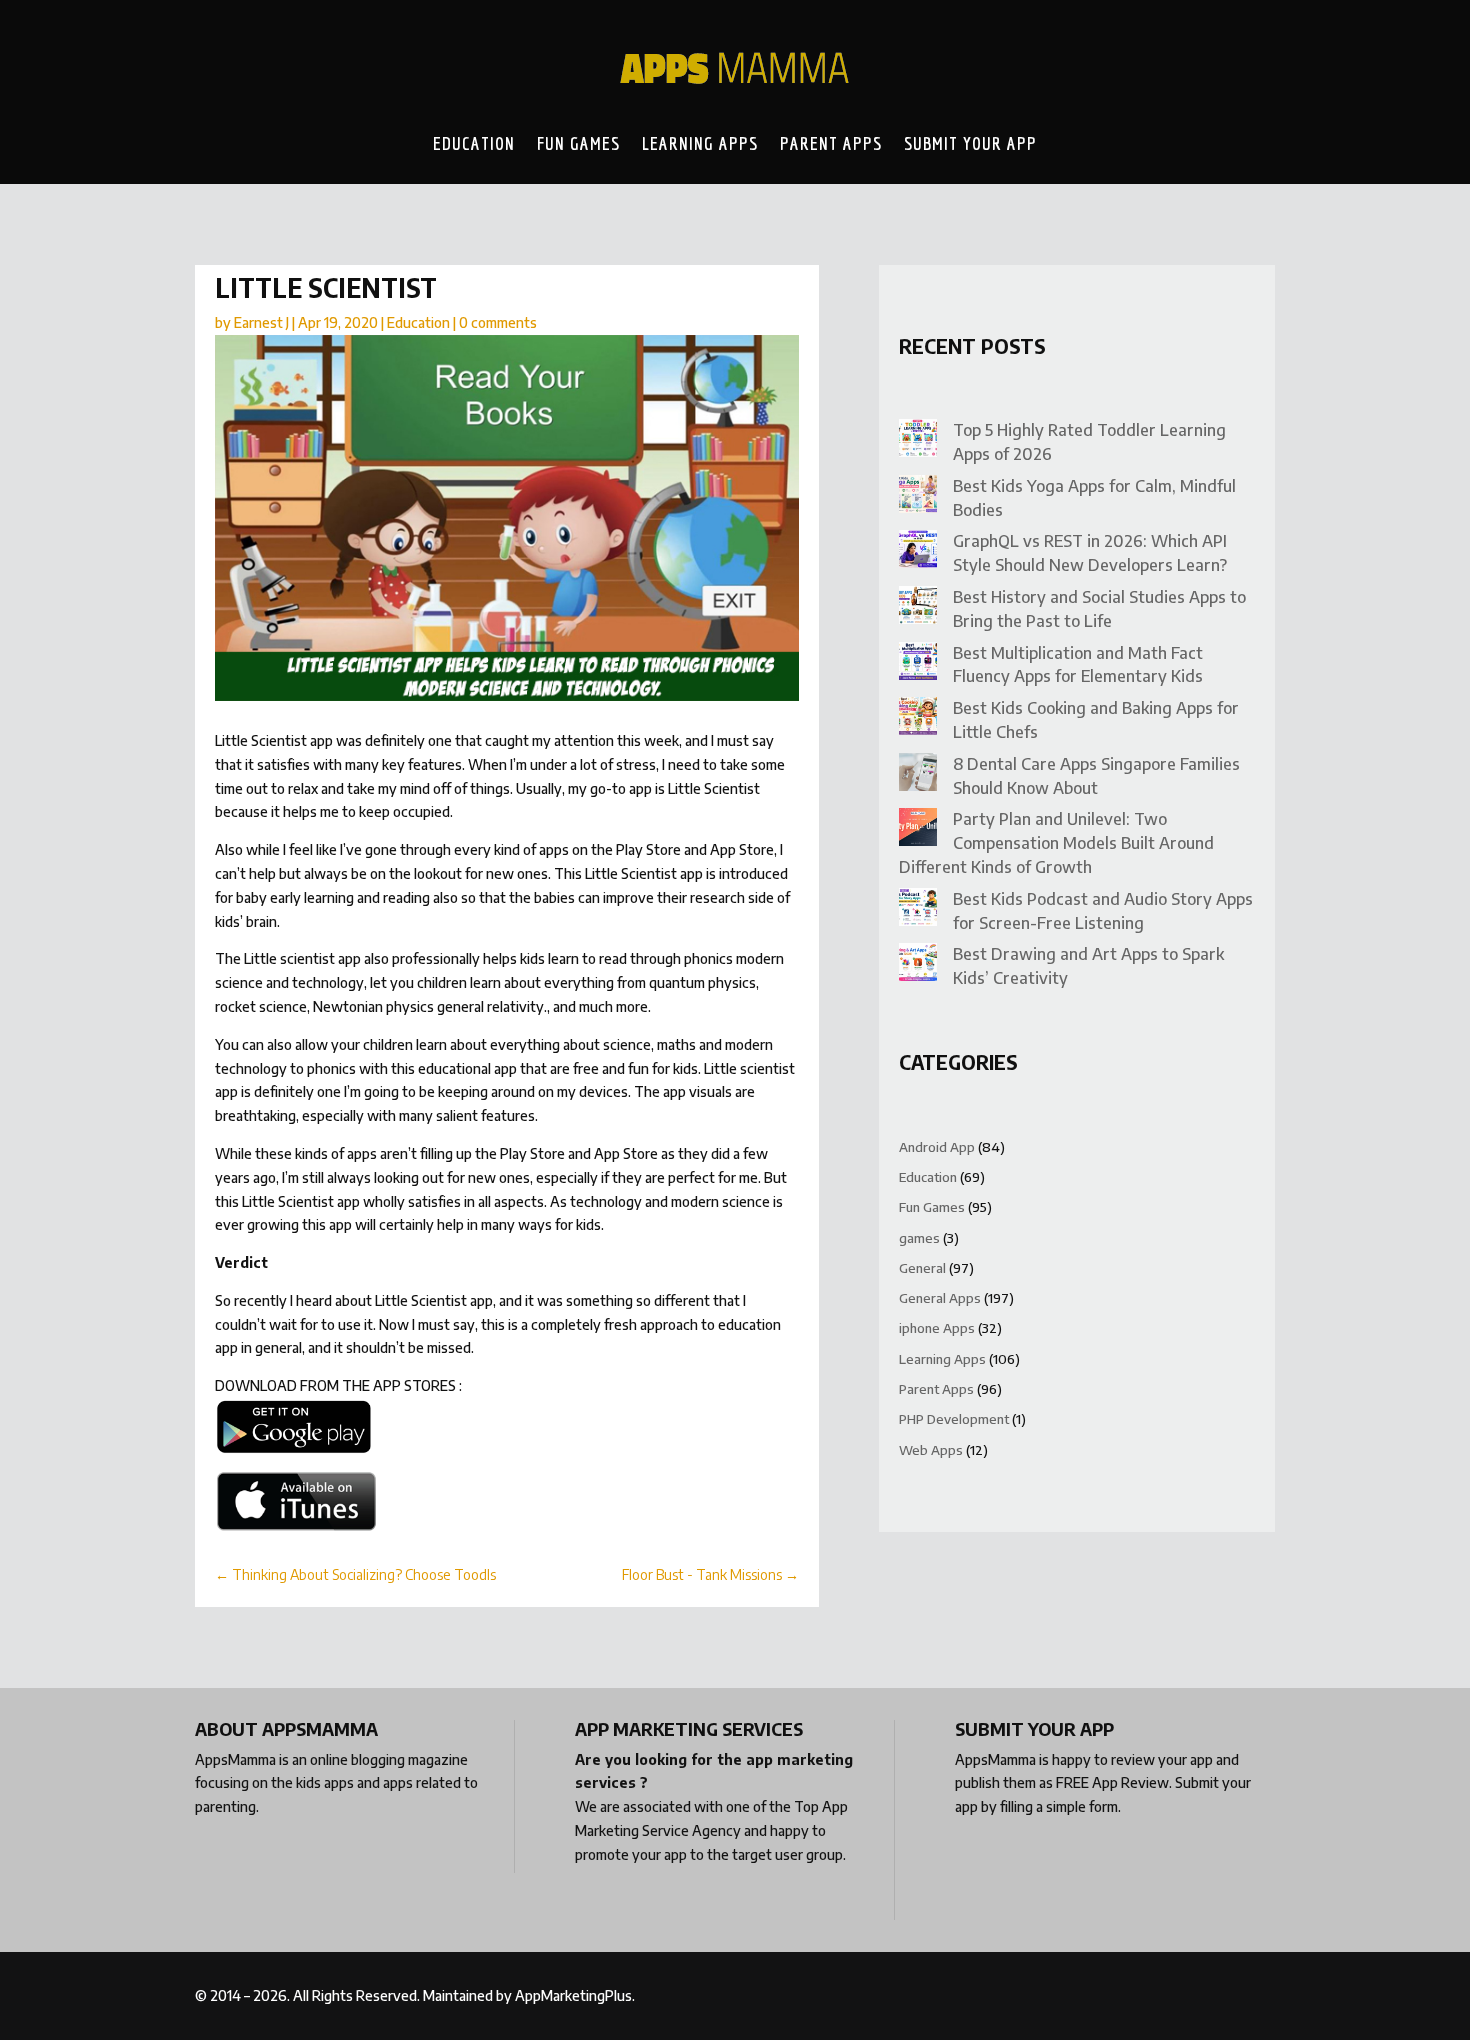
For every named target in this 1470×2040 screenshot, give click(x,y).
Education (474, 143)
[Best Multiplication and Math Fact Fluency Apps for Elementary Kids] (918, 664)
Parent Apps (831, 143)
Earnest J (261, 322)
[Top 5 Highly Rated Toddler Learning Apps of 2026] (918, 441)
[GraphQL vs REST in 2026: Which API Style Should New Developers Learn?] (918, 552)
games (919, 1238)
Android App (937, 1147)
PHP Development (954, 1419)
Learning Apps (700, 143)
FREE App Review (1112, 1782)
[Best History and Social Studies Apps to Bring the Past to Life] (918, 608)
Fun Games (578, 143)
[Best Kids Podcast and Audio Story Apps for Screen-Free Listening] (918, 910)
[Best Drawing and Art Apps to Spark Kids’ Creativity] (918, 965)
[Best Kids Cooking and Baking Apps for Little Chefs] (918, 719)
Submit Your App (970, 143)
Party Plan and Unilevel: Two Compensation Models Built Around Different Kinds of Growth (1056, 843)
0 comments (498, 322)
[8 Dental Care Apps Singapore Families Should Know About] (918, 775)
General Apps (940, 1298)
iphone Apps (937, 1328)
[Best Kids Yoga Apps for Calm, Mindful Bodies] (918, 497)
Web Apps (931, 1450)
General (922, 1268)
